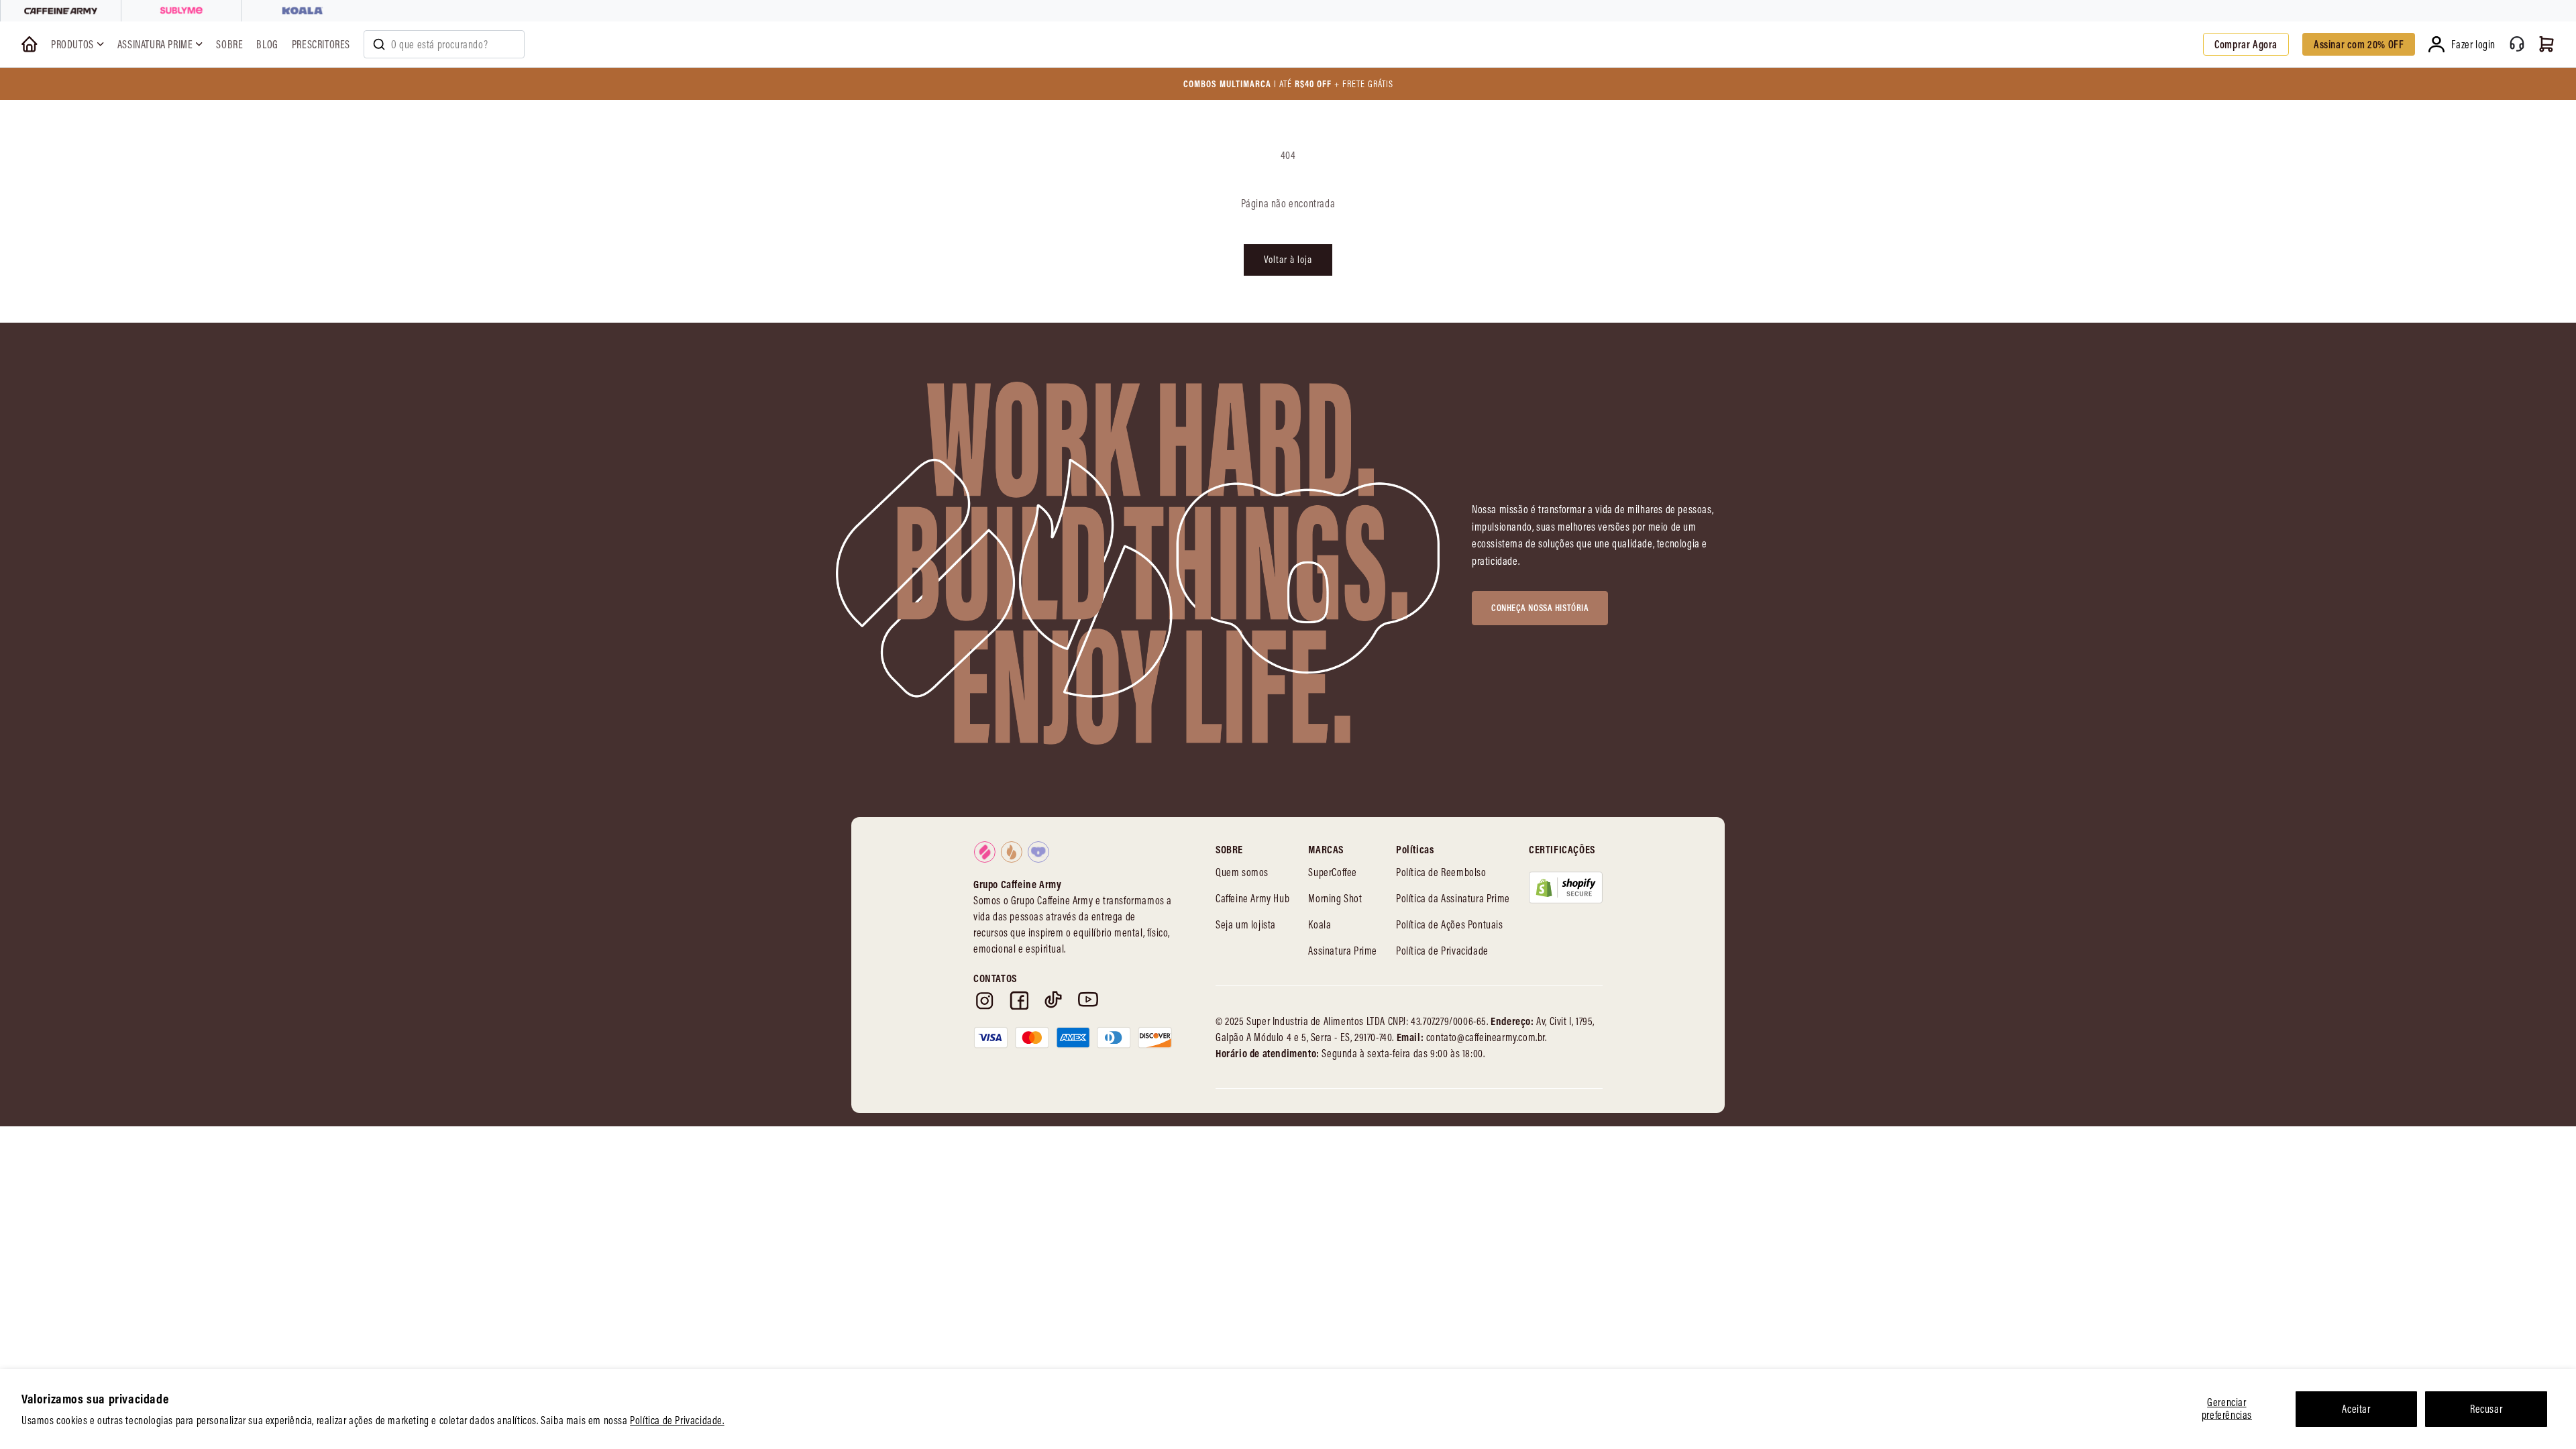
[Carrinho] (2546, 44)
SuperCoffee (1333, 872)
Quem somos (1242, 872)
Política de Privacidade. (677, 1420)
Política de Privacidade (1442, 951)
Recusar (2486, 1409)
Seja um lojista (1246, 924)
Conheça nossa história (1540, 608)
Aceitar (2356, 1409)
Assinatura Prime (1343, 951)
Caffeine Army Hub (1252, 898)
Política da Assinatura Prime (1453, 898)
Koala (1320, 924)
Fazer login (2473, 44)
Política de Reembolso (1441, 872)
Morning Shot (1335, 898)
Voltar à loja (1288, 259)
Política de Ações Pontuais (1450, 924)
